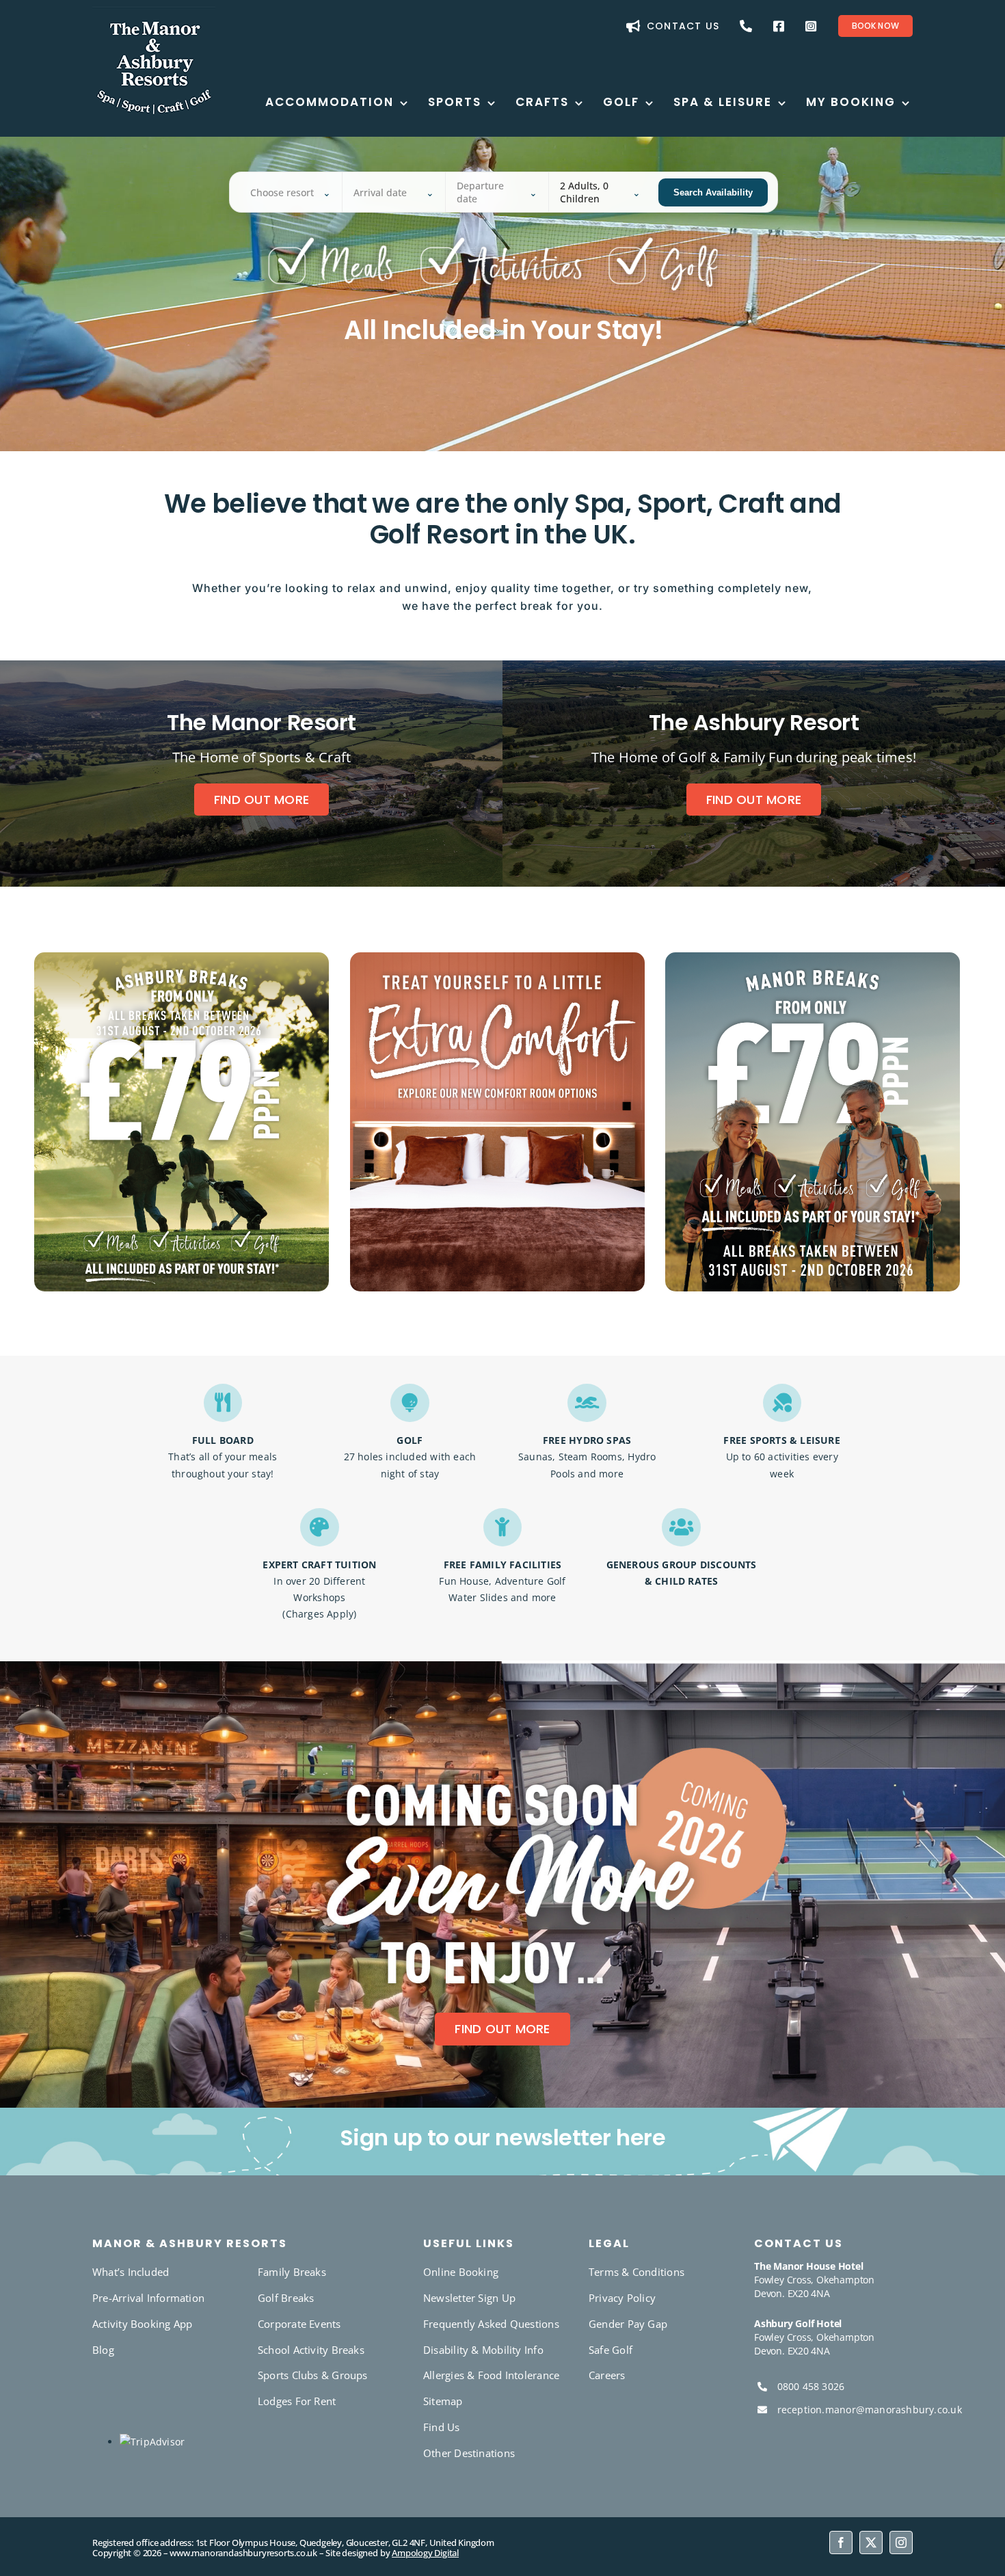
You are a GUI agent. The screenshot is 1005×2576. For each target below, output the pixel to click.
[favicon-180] (154, 11)
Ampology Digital (425, 2553)
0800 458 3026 (811, 2386)
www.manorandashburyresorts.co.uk (243, 2553)
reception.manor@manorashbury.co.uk (870, 2410)
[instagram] (901, 2543)
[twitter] (871, 2543)
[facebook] (841, 2543)
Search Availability (713, 192)
